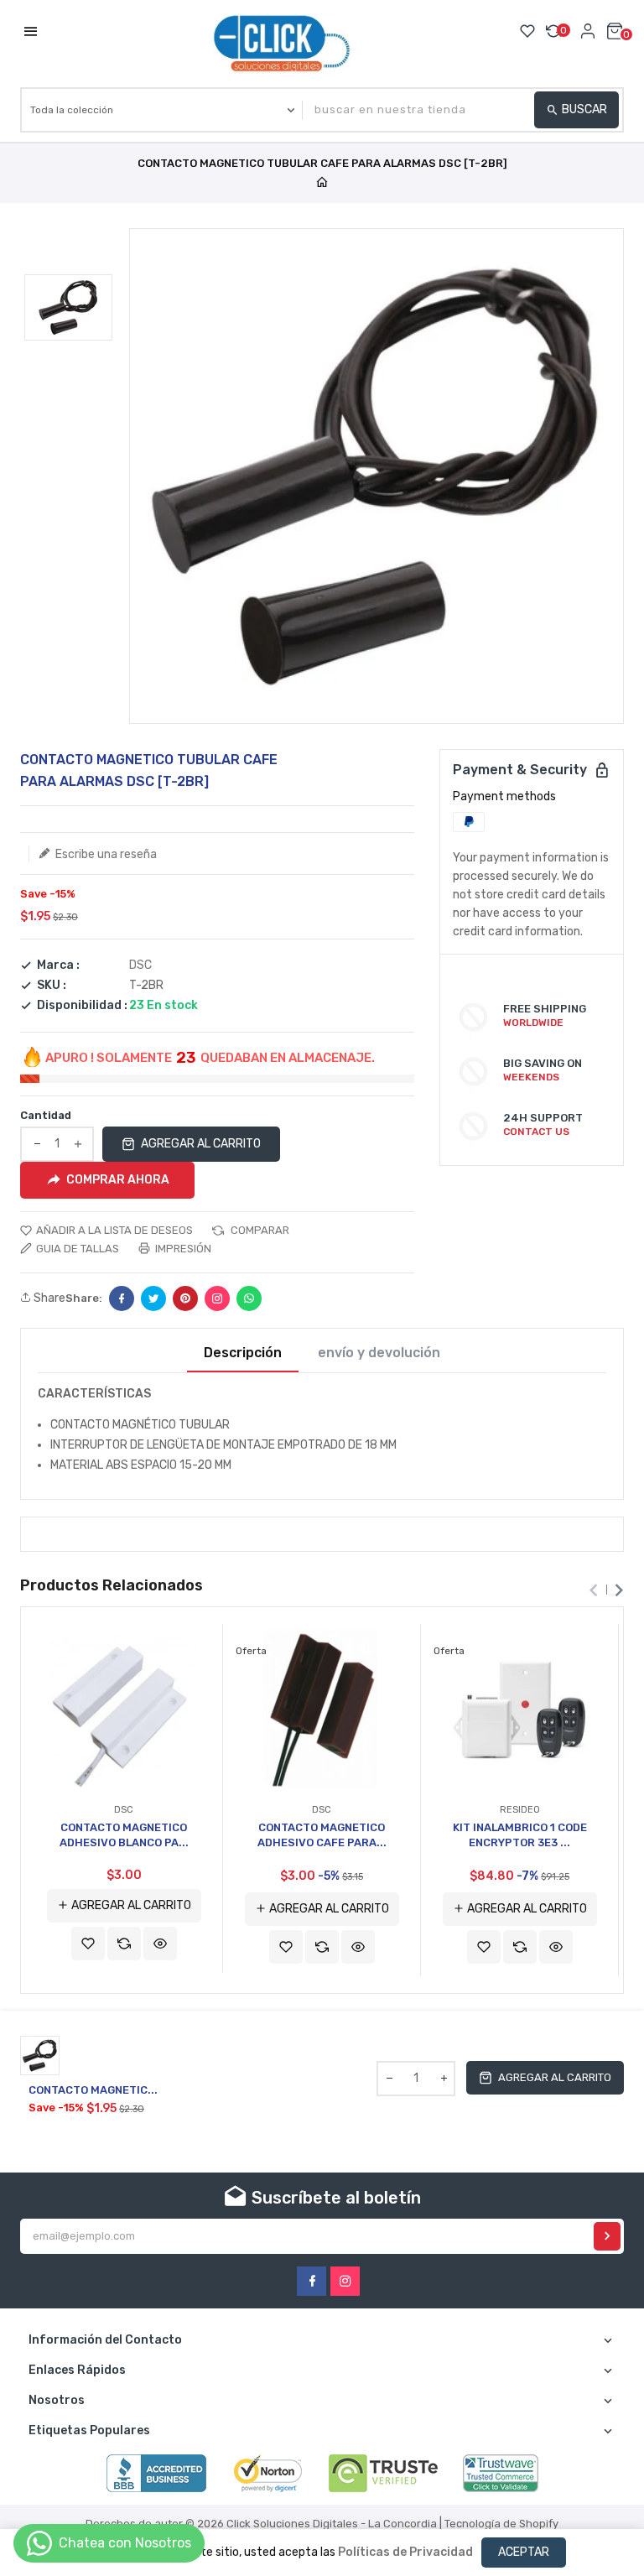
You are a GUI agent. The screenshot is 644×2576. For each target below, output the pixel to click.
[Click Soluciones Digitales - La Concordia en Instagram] (345, 2281)
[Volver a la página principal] (322, 183)
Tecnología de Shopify (501, 2524)
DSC (140, 965)
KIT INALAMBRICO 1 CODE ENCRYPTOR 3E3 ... (520, 1835)
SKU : (52, 986)
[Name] (607, 2236)
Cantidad (46, 1115)
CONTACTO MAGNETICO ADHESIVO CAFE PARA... (322, 1835)
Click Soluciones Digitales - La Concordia (332, 2524)
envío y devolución (379, 1353)
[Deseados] (527, 31)
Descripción (243, 1353)
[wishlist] (88, 1944)
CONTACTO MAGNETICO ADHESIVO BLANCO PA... (124, 1835)
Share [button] (48, 1298)
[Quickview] (160, 1944)
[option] (68, 307)
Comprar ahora (118, 1179)
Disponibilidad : (82, 1006)
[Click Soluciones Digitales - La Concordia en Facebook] (312, 2281)
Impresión (182, 1249)
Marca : (58, 965)
